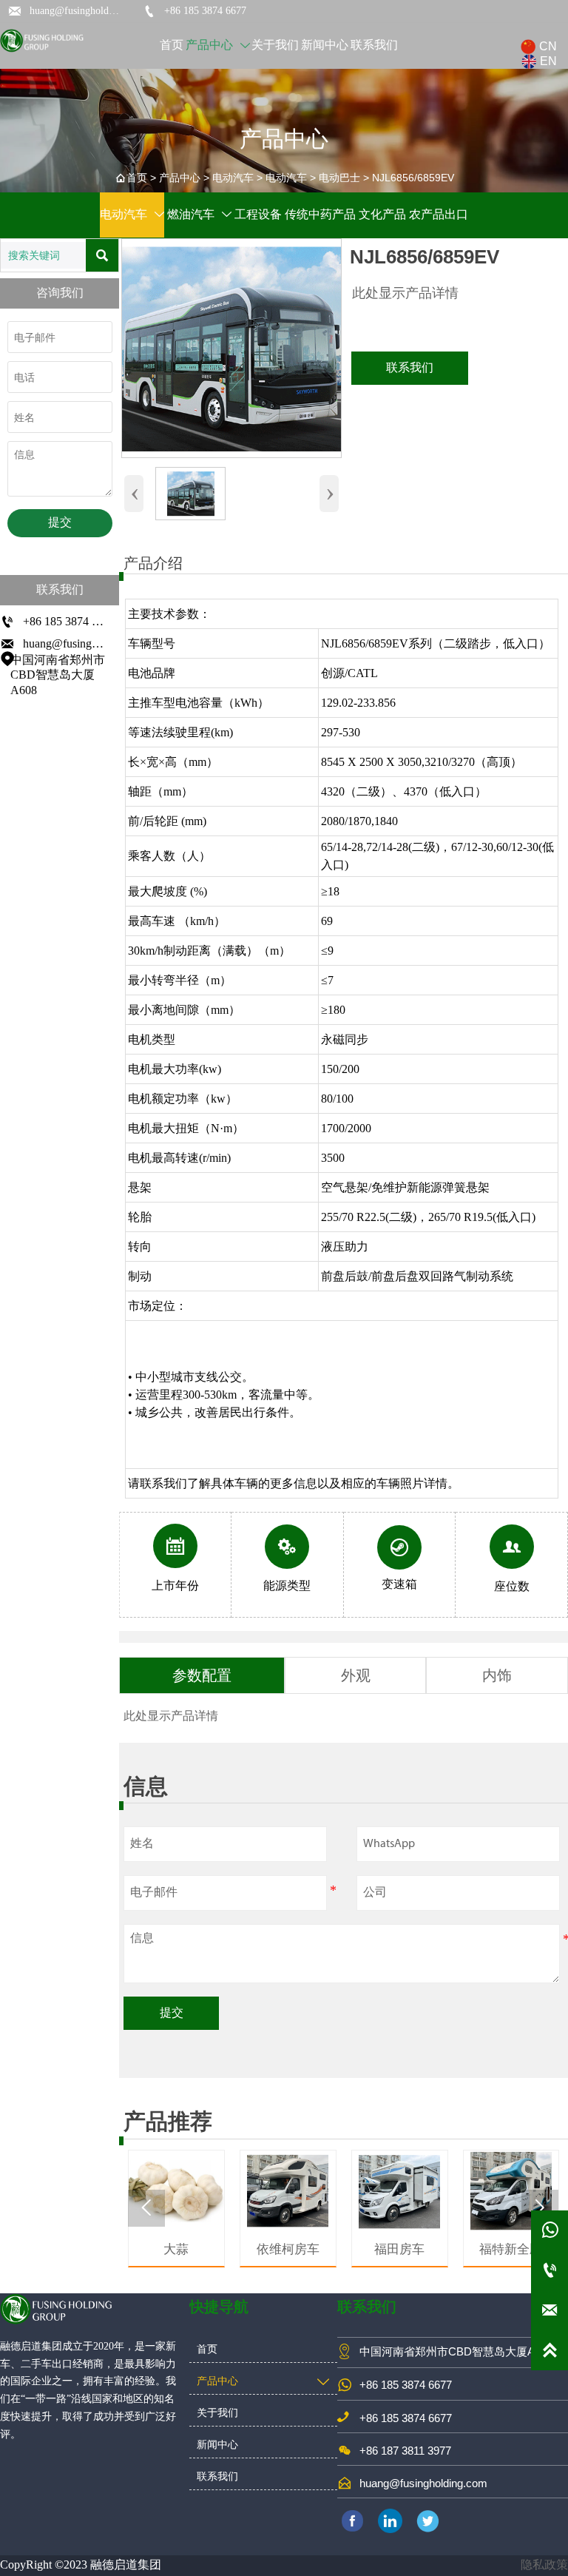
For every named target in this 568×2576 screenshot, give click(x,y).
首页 (137, 178)
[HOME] (43, 41)
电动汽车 (233, 178)
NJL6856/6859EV (413, 178)
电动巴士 (339, 178)
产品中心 (180, 178)
